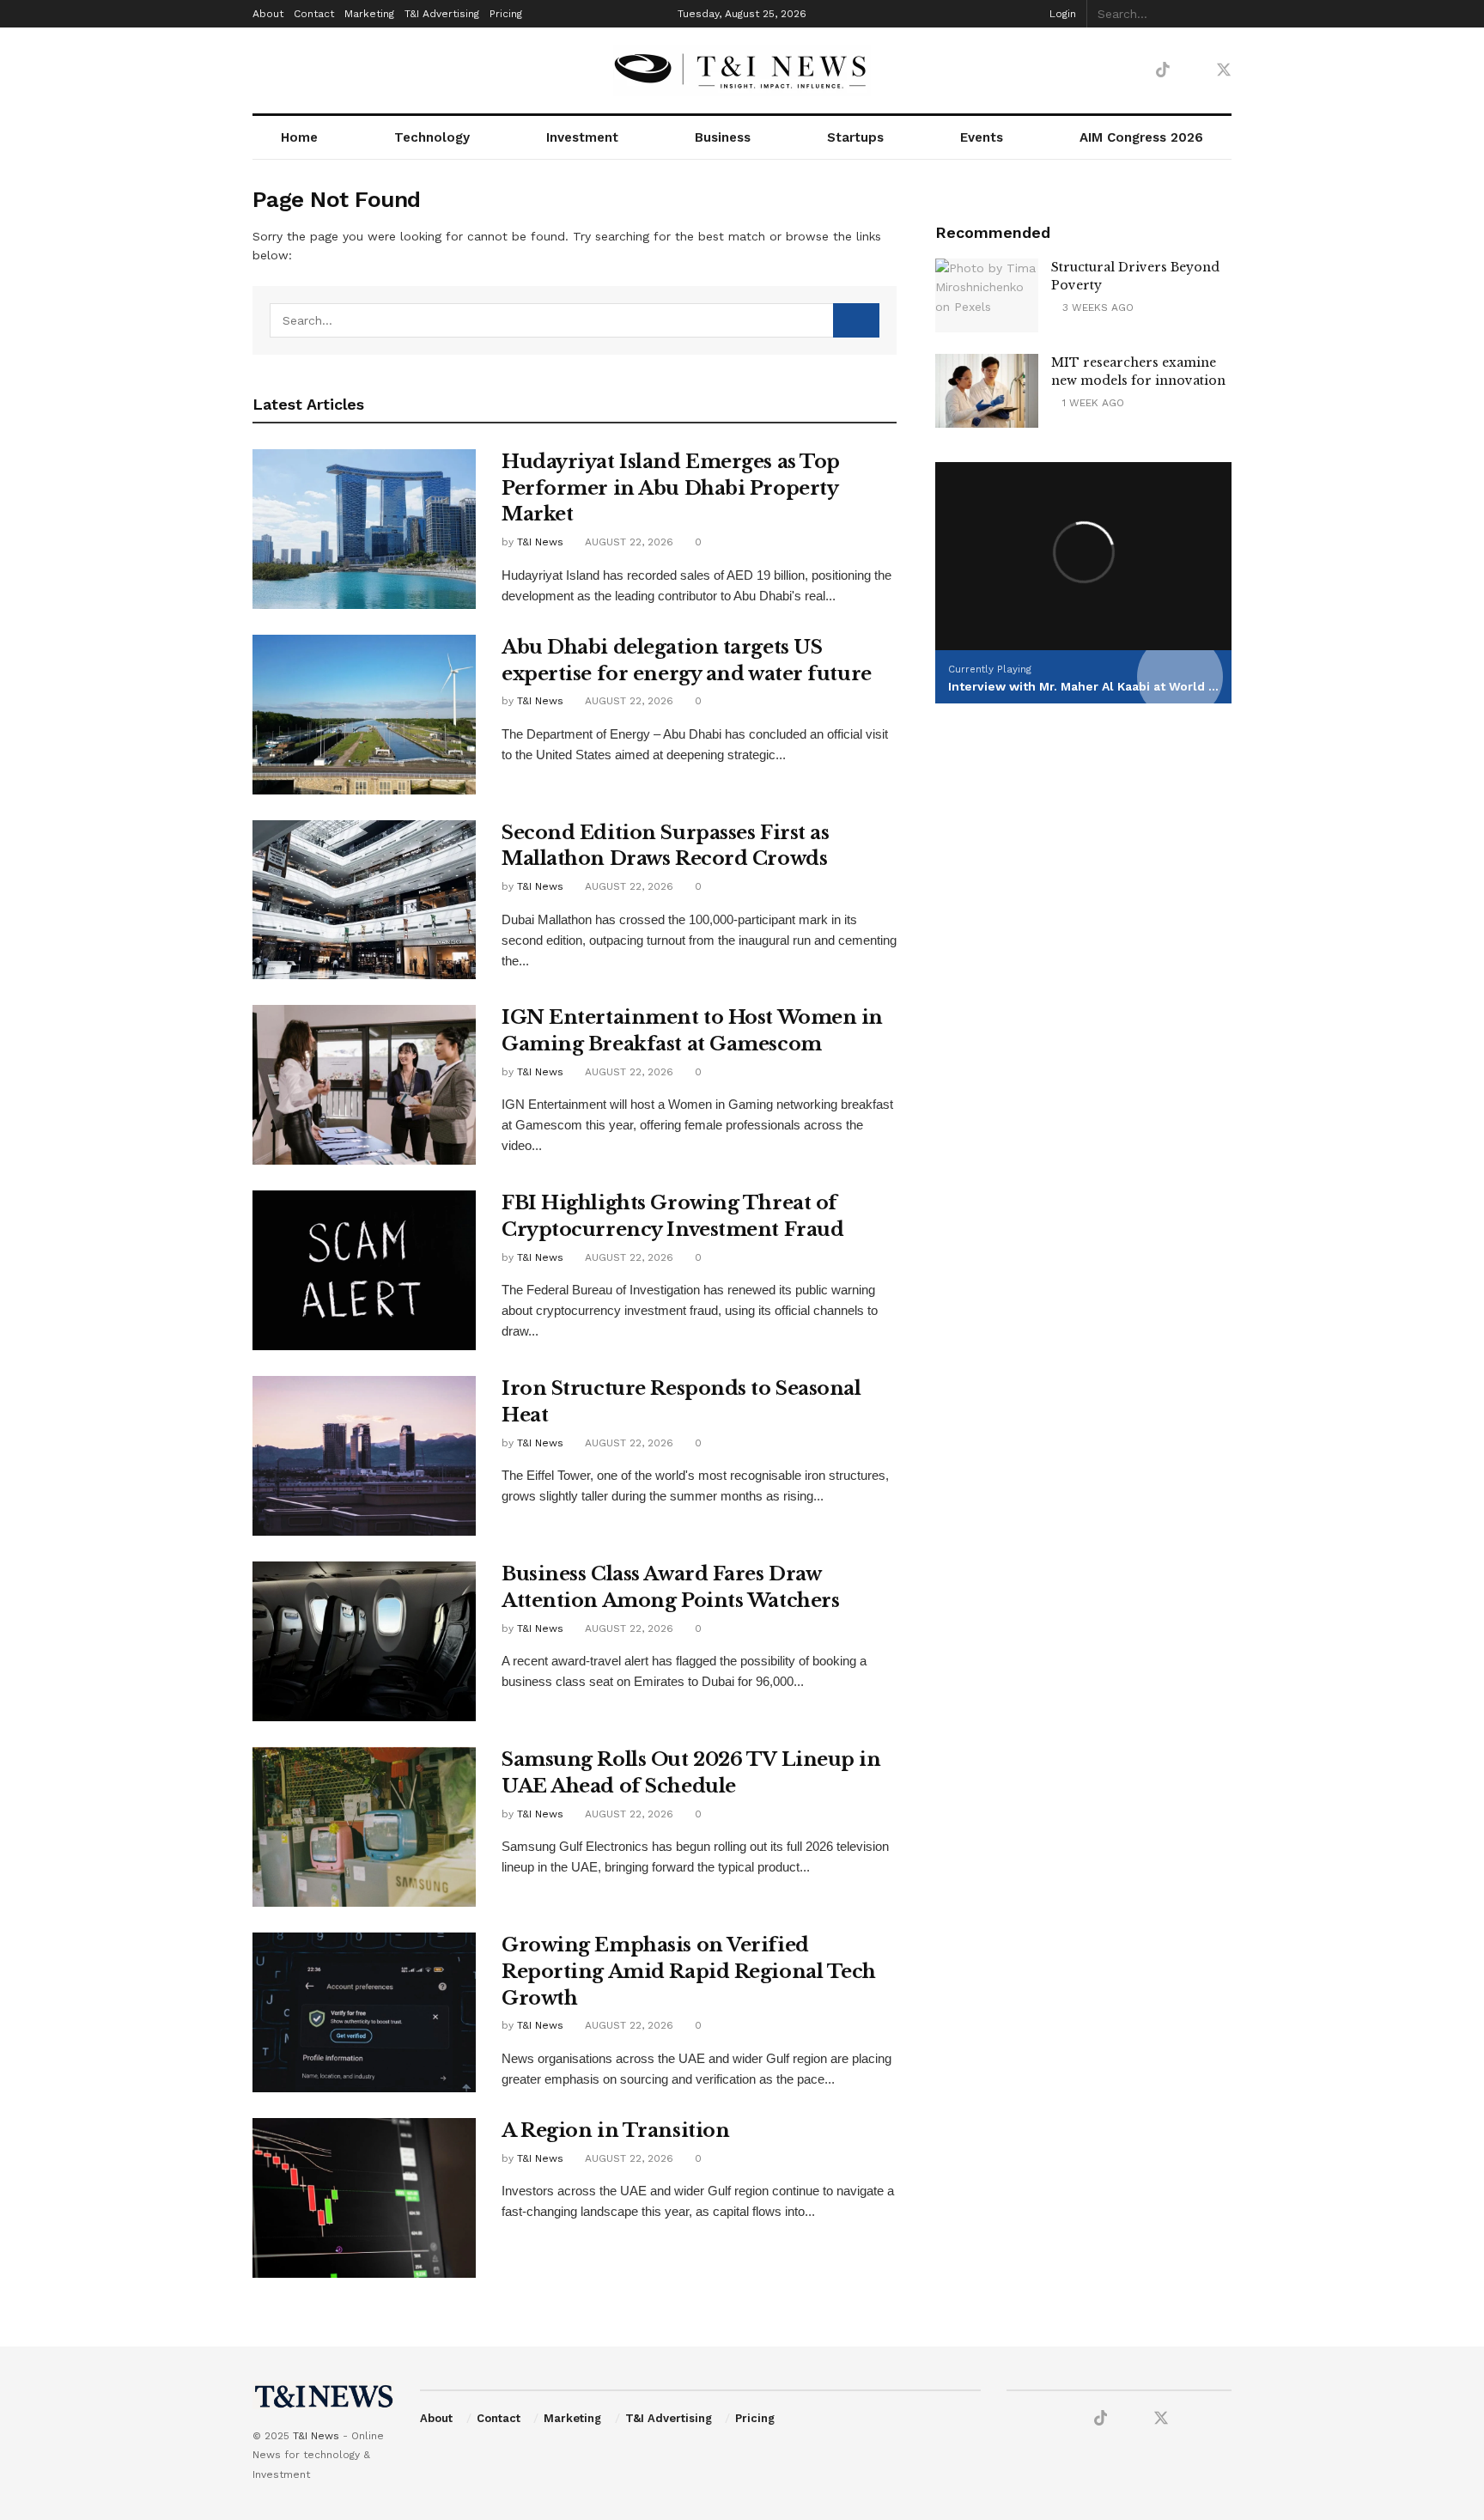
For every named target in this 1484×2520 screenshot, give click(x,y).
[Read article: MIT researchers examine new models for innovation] (987, 391)
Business (723, 137)
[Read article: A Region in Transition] (364, 2198)
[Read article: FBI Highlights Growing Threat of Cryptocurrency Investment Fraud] (364, 1270)
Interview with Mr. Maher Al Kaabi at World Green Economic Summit (1155, 686)
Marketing (369, 14)
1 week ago (1092, 403)
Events (982, 137)
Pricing (506, 14)
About (268, 14)
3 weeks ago (1096, 307)
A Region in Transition (615, 2130)
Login (1061, 14)
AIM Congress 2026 (1141, 137)
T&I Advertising (442, 14)
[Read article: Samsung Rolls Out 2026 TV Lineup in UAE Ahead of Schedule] (364, 1827)
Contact (314, 14)
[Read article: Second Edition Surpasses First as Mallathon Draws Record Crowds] (364, 900)
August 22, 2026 (627, 542)
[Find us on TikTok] (1163, 70)
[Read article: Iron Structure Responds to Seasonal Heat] (364, 1456)
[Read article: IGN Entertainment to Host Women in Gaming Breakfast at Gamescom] (364, 1085)
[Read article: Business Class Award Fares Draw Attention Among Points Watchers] (364, 1641)
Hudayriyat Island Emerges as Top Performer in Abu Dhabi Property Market (671, 488)
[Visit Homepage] (742, 70)
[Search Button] (1222, 14)
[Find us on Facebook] (1074, 71)
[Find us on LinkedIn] (1133, 71)
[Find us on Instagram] (1193, 71)
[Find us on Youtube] (1104, 71)
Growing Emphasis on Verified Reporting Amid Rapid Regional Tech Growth (689, 1972)
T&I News (540, 542)
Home (299, 137)
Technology (432, 137)
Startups (855, 137)
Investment (582, 137)
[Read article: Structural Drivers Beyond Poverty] (987, 295)
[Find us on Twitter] (1224, 70)
